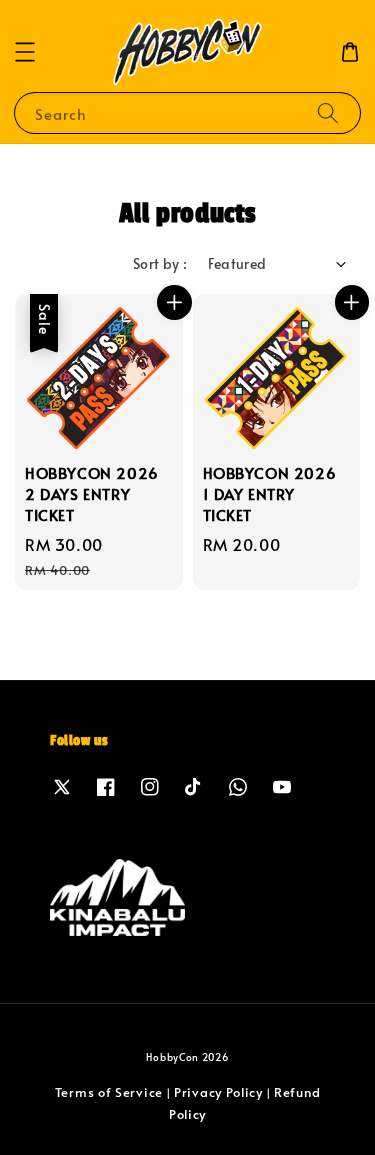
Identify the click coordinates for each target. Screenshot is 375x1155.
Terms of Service (109, 1092)
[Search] (328, 112)
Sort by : (160, 263)
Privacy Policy (218, 1092)
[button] (25, 52)
